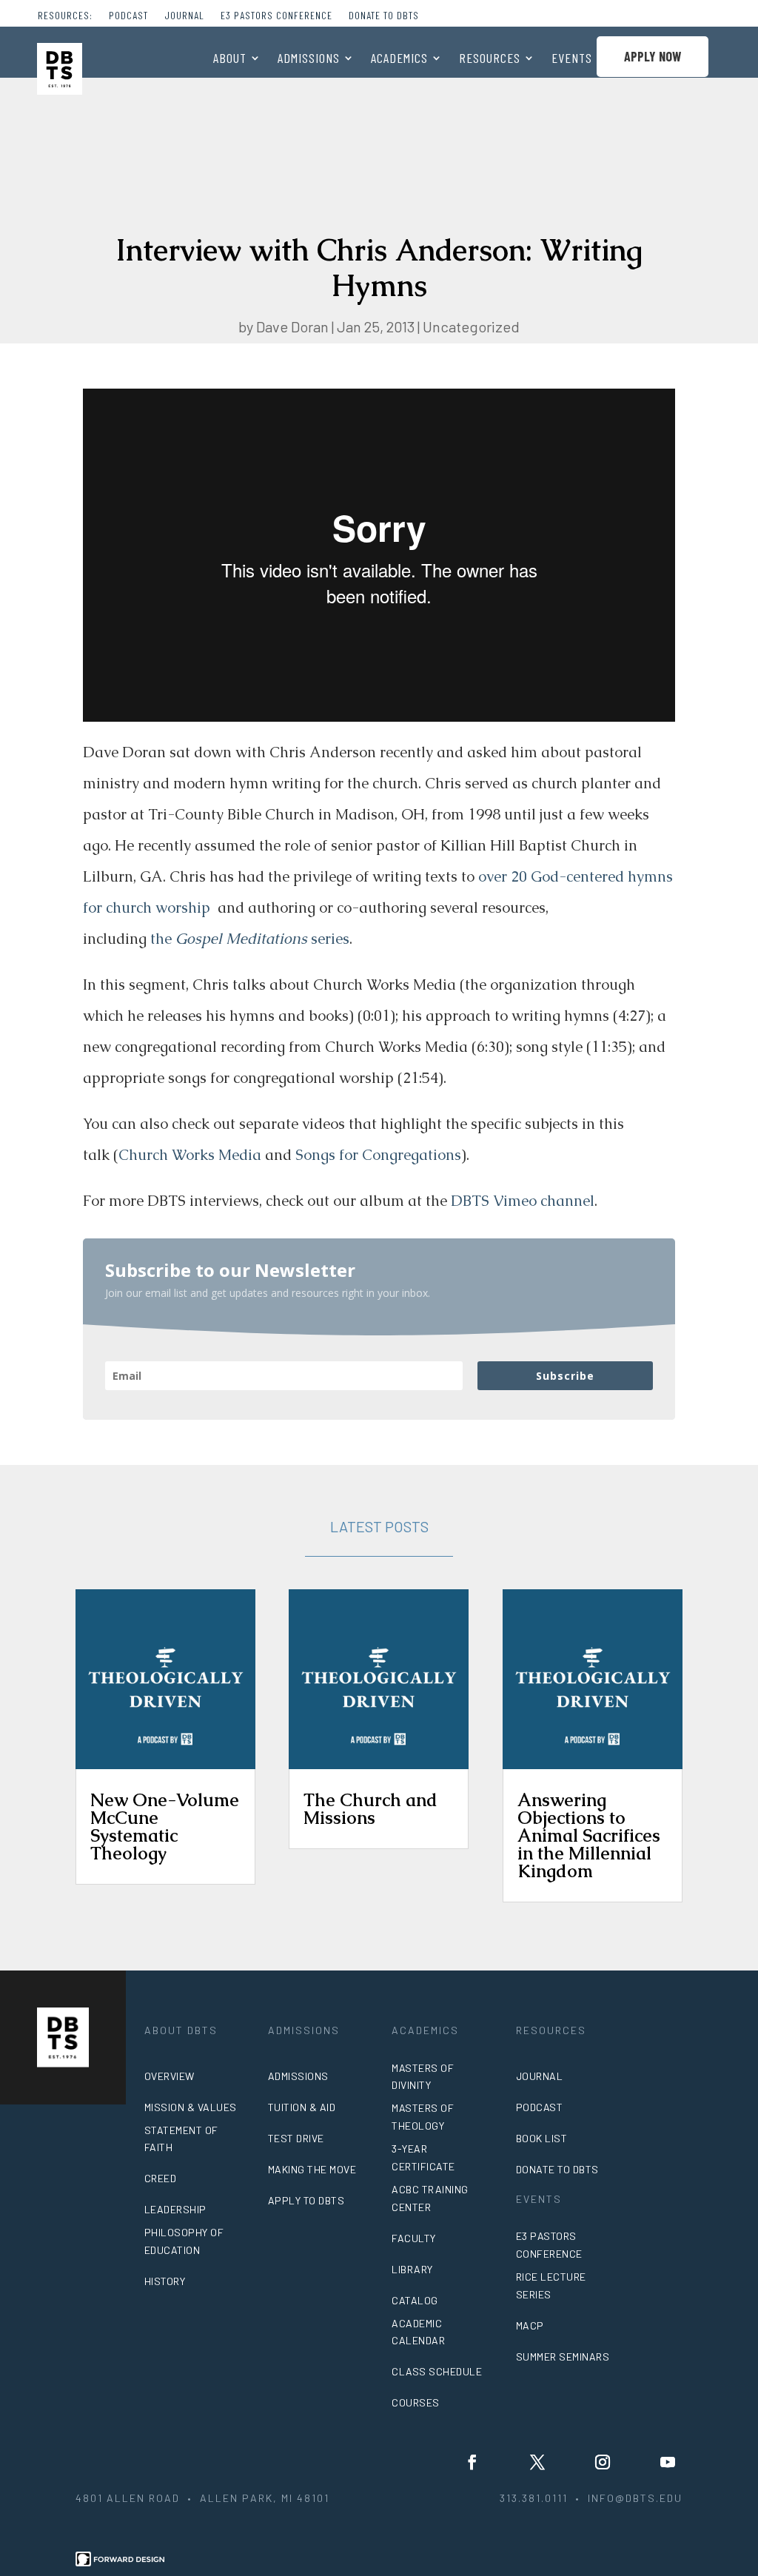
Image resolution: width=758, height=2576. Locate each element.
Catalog (415, 2300)
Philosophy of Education (184, 2241)
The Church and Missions (370, 1809)
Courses (416, 2402)
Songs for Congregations (378, 1155)
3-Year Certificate (423, 2157)
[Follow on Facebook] (472, 2462)
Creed (161, 2178)
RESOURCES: (65, 16)
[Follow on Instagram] (603, 2462)
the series (250, 939)
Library (412, 2269)
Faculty (414, 2238)
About (230, 59)
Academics (399, 59)
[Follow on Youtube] (668, 2462)
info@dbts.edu (635, 2498)
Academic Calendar (418, 2332)
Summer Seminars (563, 2357)
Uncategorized (471, 326)
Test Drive (296, 2138)
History (165, 2281)
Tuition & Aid (302, 2107)
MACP (530, 2325)
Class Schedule (437, 2371)
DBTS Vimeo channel (523, 1201)
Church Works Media (190, 1155)
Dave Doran (292, 326)
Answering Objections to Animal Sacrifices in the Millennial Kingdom (589, 1835)
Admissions (309, 59)
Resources (490, 59)
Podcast (128, 16)
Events (572, 59)
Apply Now (653, 56)
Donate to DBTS (384, 16)
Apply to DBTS (306, 2200)
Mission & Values (191, 2107)
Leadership (175, 2209)
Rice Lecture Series (551, 2285)
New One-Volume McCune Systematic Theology (165, 1827)
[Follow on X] (537, 2462)
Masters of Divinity (423, 2077)
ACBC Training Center (430, 2198)
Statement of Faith (181, 2139)
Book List (542, 2138)
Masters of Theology (423, 2117)
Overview (170, 2076)
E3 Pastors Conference (276, 16)
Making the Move (312, 2169)
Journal (184, 16)
